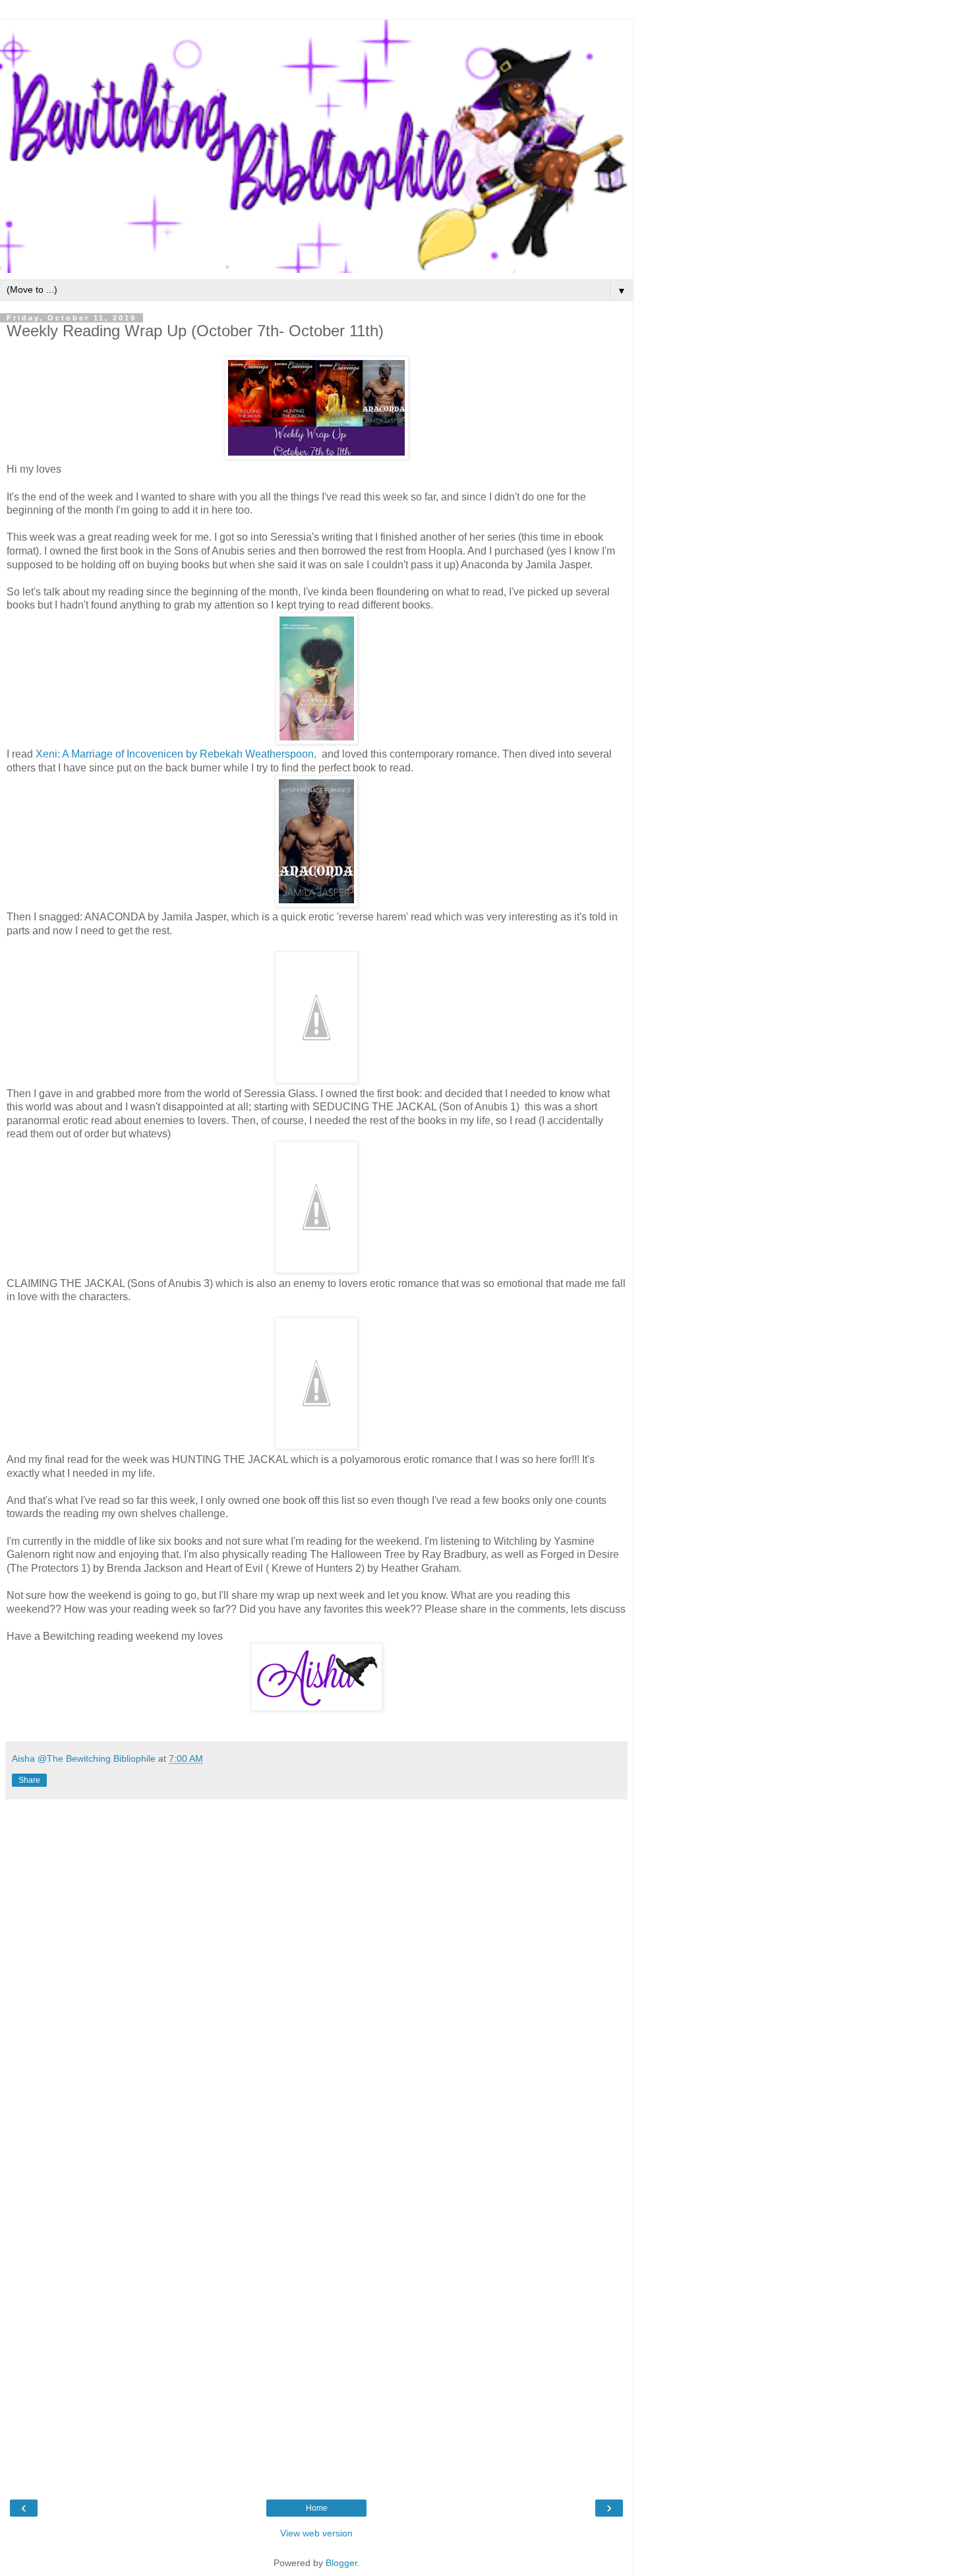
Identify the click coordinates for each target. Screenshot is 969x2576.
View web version (316, 2533)
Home (317, 2508)
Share (29, 1780)
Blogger (341, 2563)
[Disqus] (316, 1971)
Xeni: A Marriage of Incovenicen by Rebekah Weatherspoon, (177, 754)
